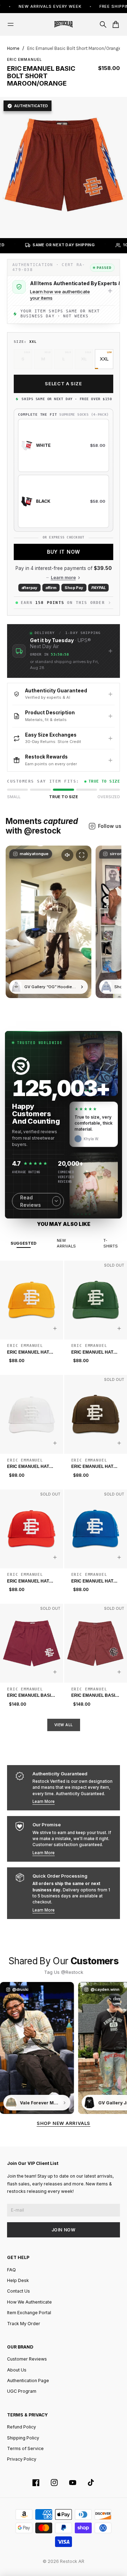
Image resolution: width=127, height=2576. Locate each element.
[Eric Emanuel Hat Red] (32, 1529)
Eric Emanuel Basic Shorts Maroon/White (31, 1696)
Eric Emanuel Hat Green (92, 1353)
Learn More (44, 1802)
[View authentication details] (110, 291)
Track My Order (24, 2324)
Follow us (110, 826)
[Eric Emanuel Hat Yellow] (32, 1300)
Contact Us (19, 2291)
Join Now (64, 2230)
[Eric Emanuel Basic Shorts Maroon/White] (32, 1643)
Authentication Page (28, 2381)
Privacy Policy (22, 2459)
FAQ (11, 2270)
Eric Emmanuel (25, 59)
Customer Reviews (27, 2359)
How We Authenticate (29, 2302)
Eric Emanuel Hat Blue (92, 1581)
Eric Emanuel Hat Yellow (28, 1353)
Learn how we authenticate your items (60, 295)
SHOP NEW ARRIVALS (64, 2123)
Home (13, 48)
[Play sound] (67, 855)
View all (64, 1725)
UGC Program (22, 2391)
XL (84, 359)
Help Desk (18, 2280)
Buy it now (64, 552)
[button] (64, 651)
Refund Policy (22, 2427)
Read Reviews (31, 1201)
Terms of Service (25, 2448)
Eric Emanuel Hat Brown (92, 1467)
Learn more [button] (63, 578)
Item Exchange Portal (29, 2313)
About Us (17, 2370)
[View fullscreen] (82, 855)
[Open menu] (11, 24)
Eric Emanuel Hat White (28, 1467)
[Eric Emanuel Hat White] (32, 1414)
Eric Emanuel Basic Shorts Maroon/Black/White (95, 1696)
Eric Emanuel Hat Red (28, 1581)
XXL (104, 359)
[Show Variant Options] (55, 1329)
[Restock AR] (64, 24)
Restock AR (72, 2561)
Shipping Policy (23, 2438)
